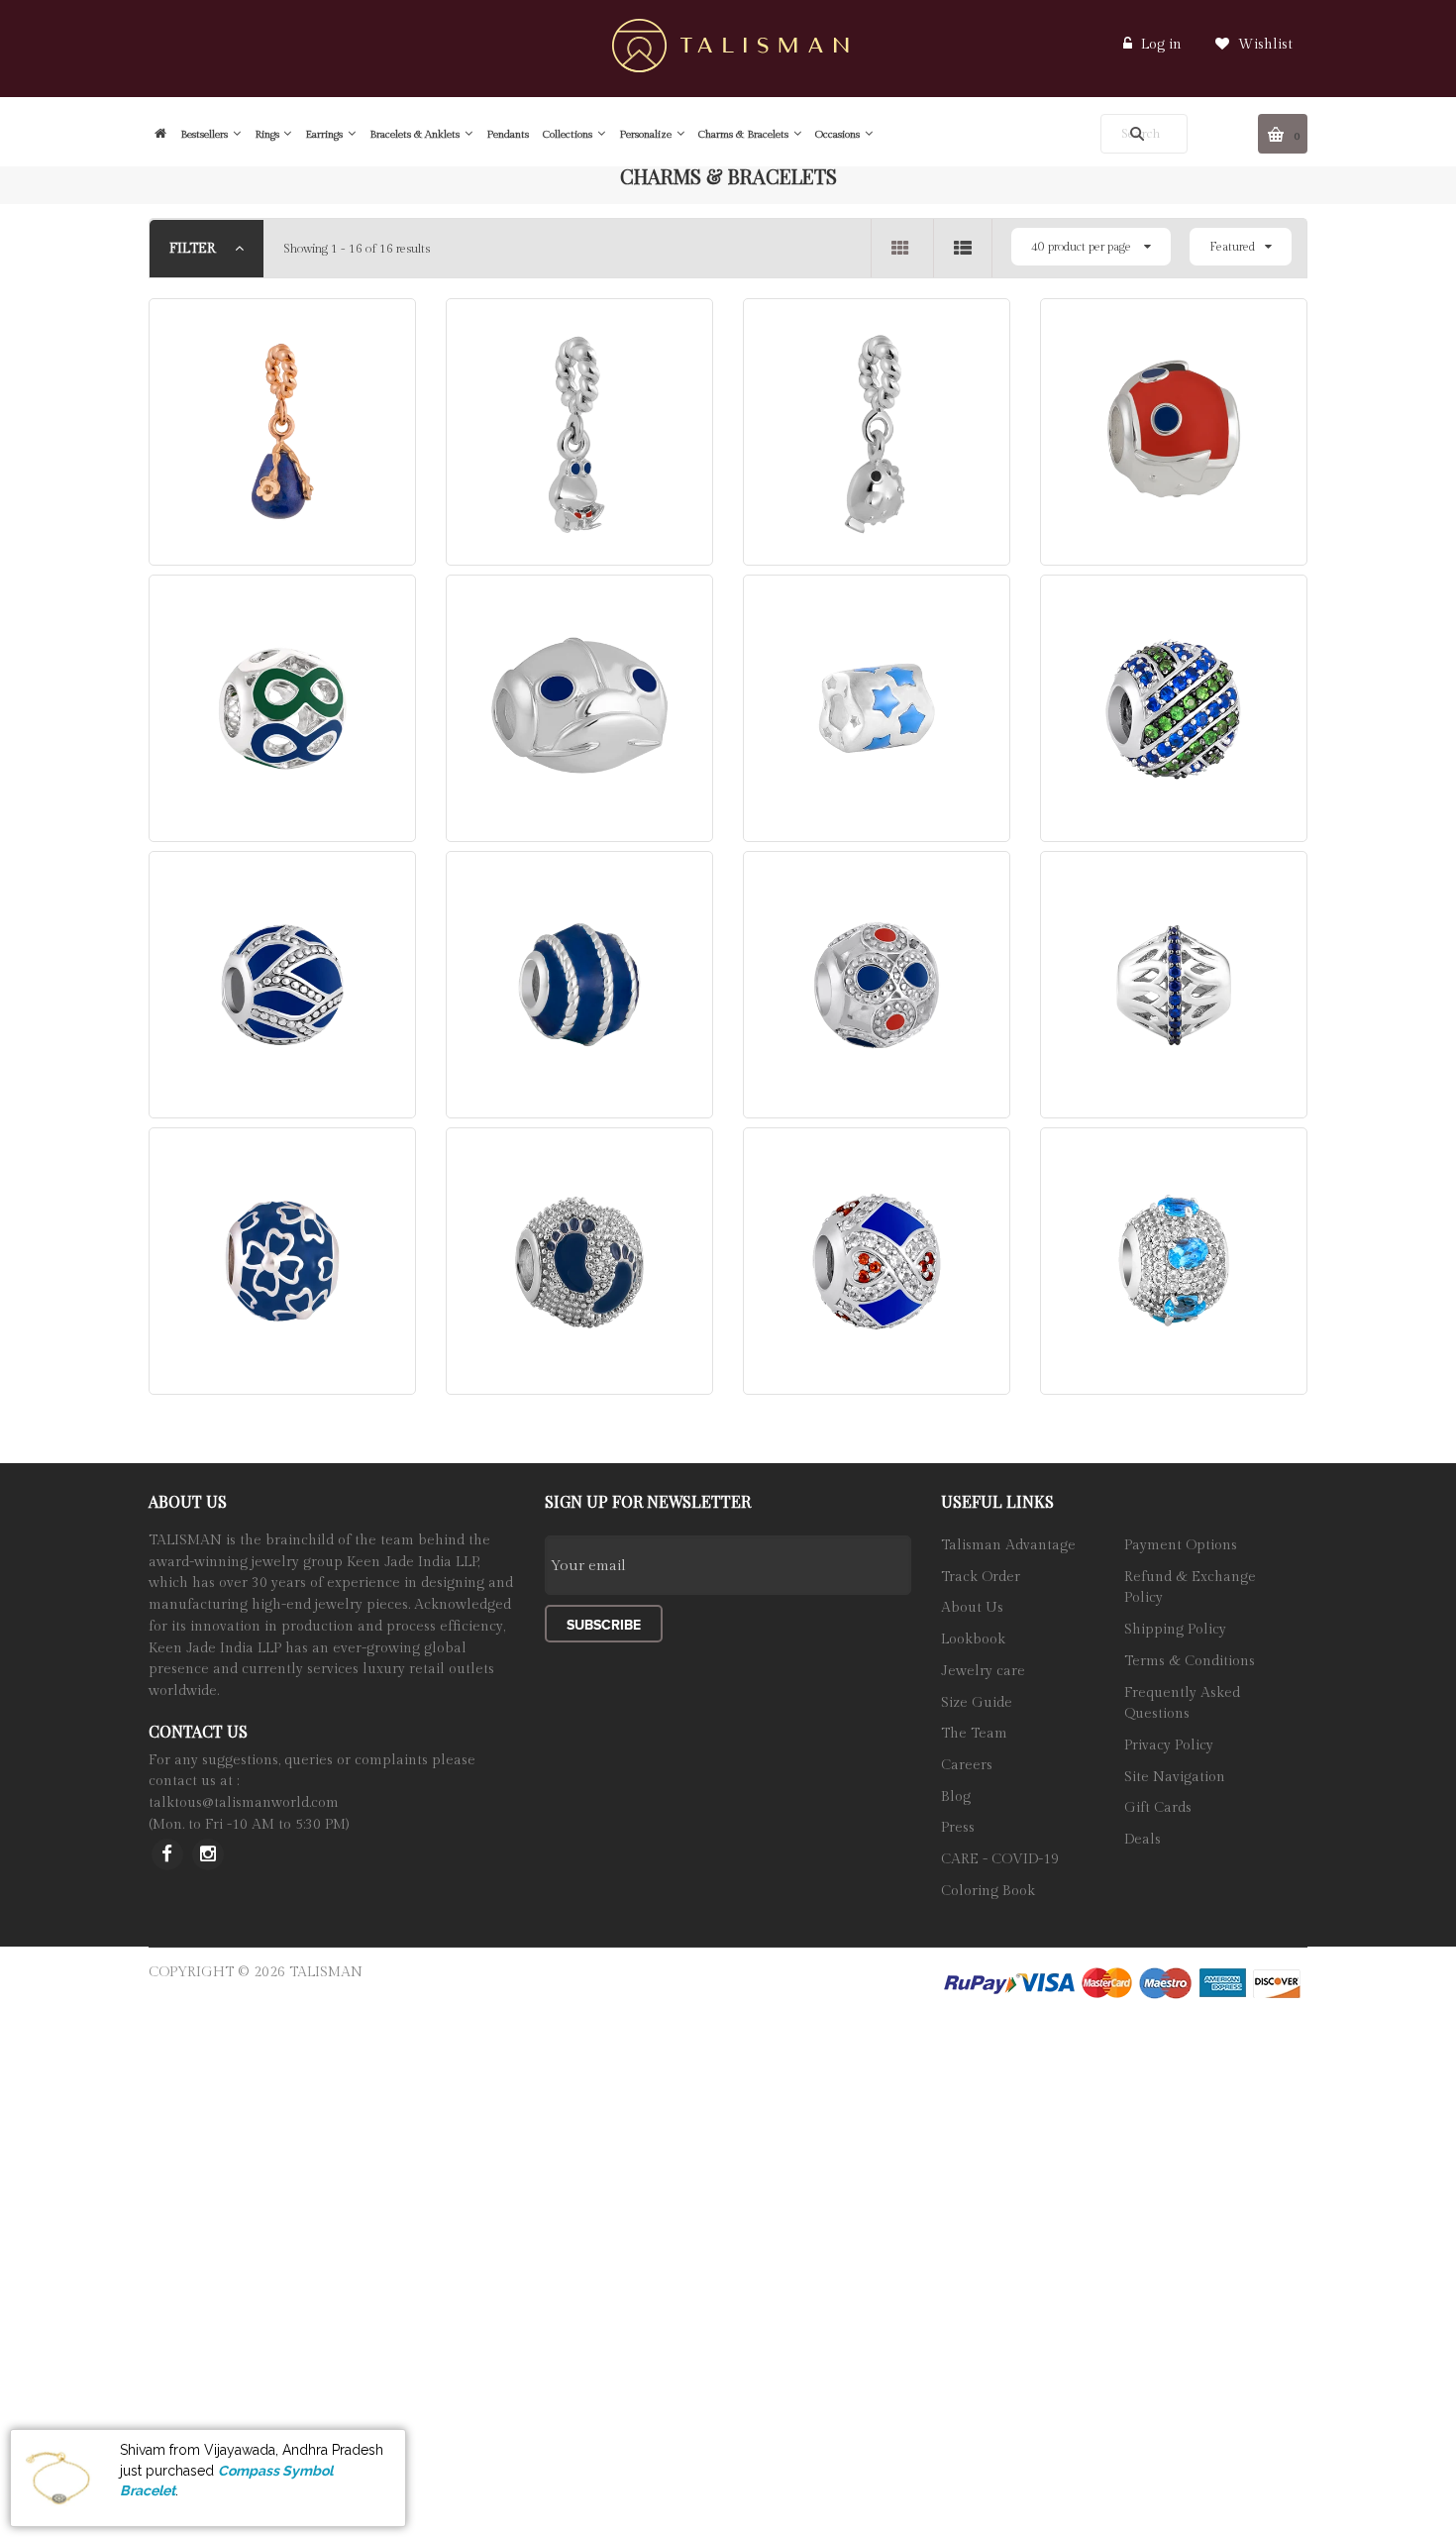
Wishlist (1263, 45)
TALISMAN (326, 1972)
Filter (195, 249)
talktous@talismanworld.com (244, 1803)
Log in (1161, 45)
